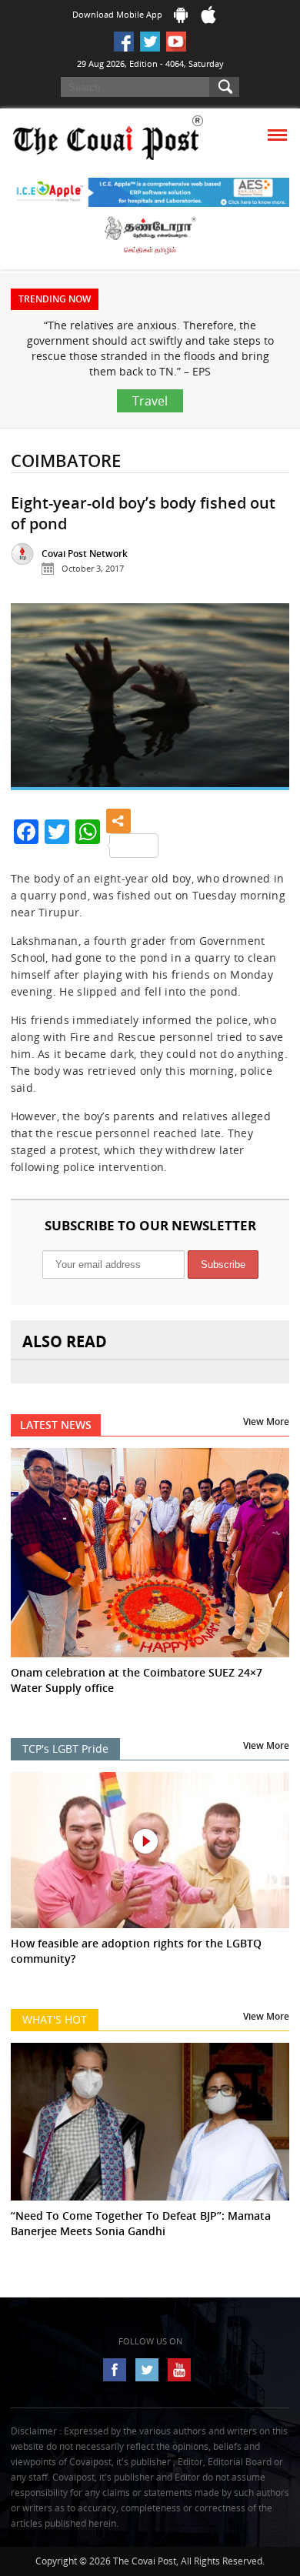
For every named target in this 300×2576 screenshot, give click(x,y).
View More (266, 1421)
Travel (150, 401)
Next (266, 702)
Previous (34, 702)
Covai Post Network (85, 554)
